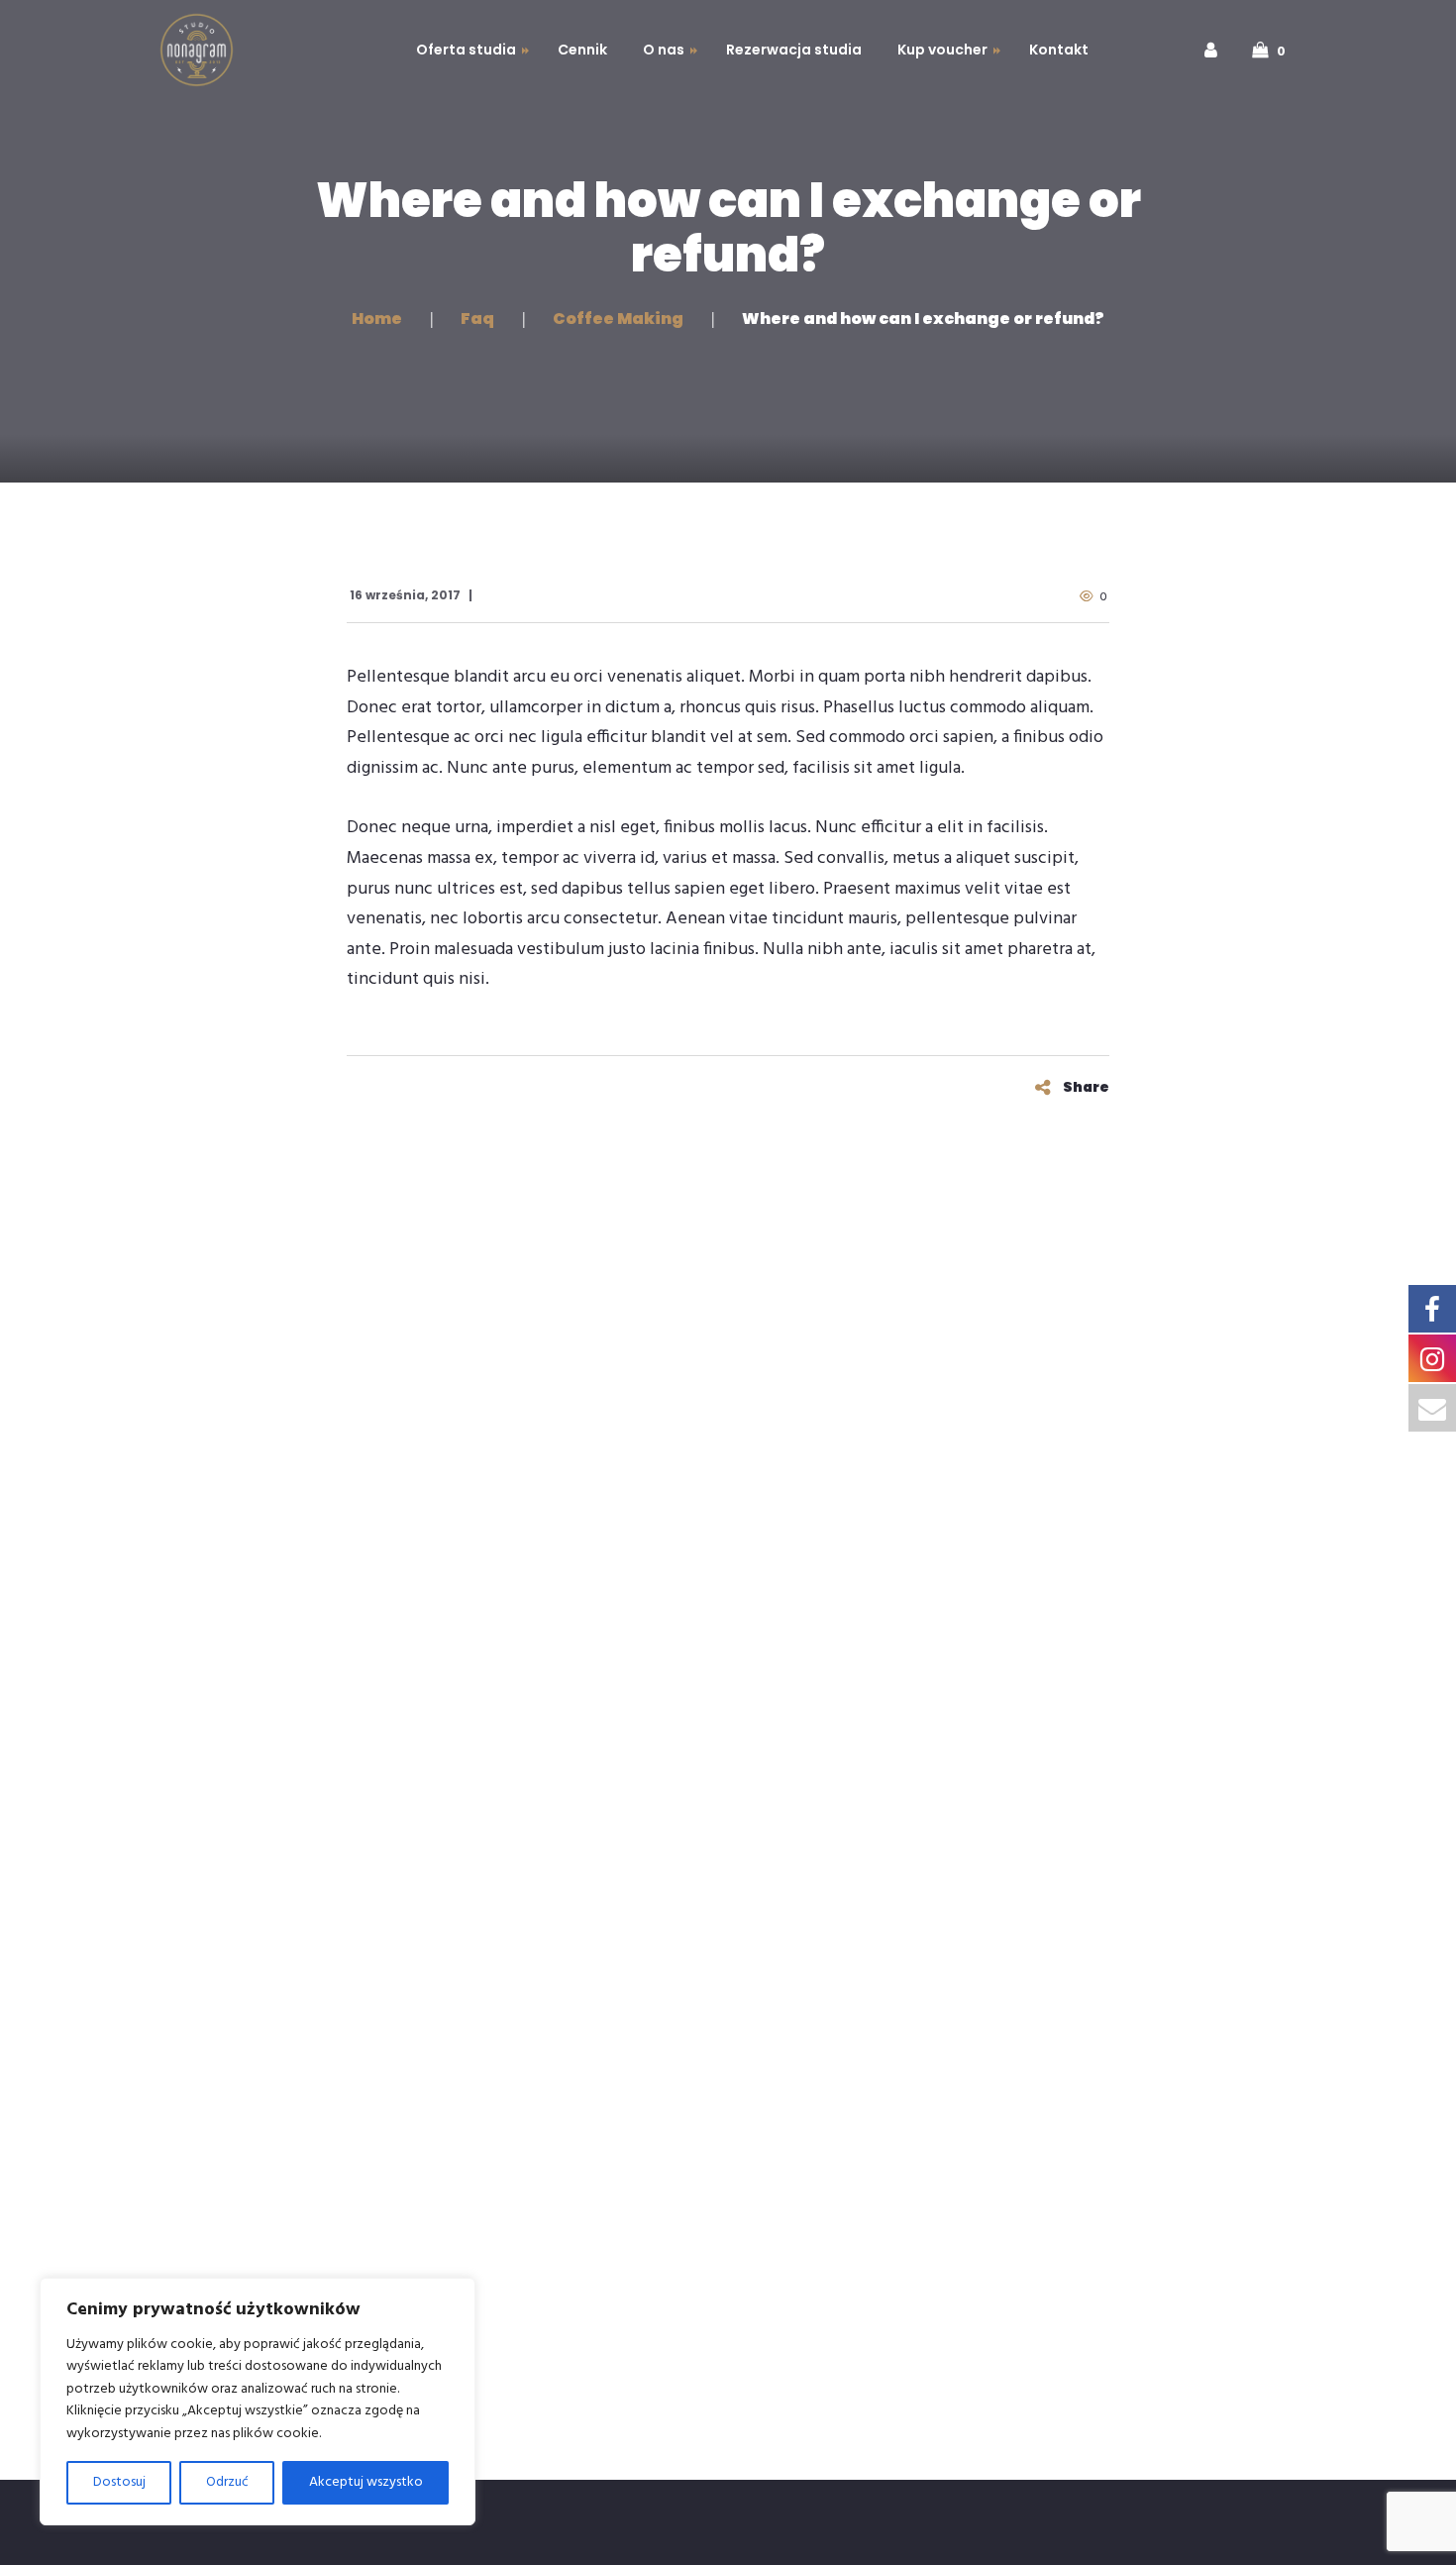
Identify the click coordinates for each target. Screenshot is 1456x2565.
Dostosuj (119, 2482)
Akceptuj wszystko (366, 2482)
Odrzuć (227, 2482)
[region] (258, 2402)
